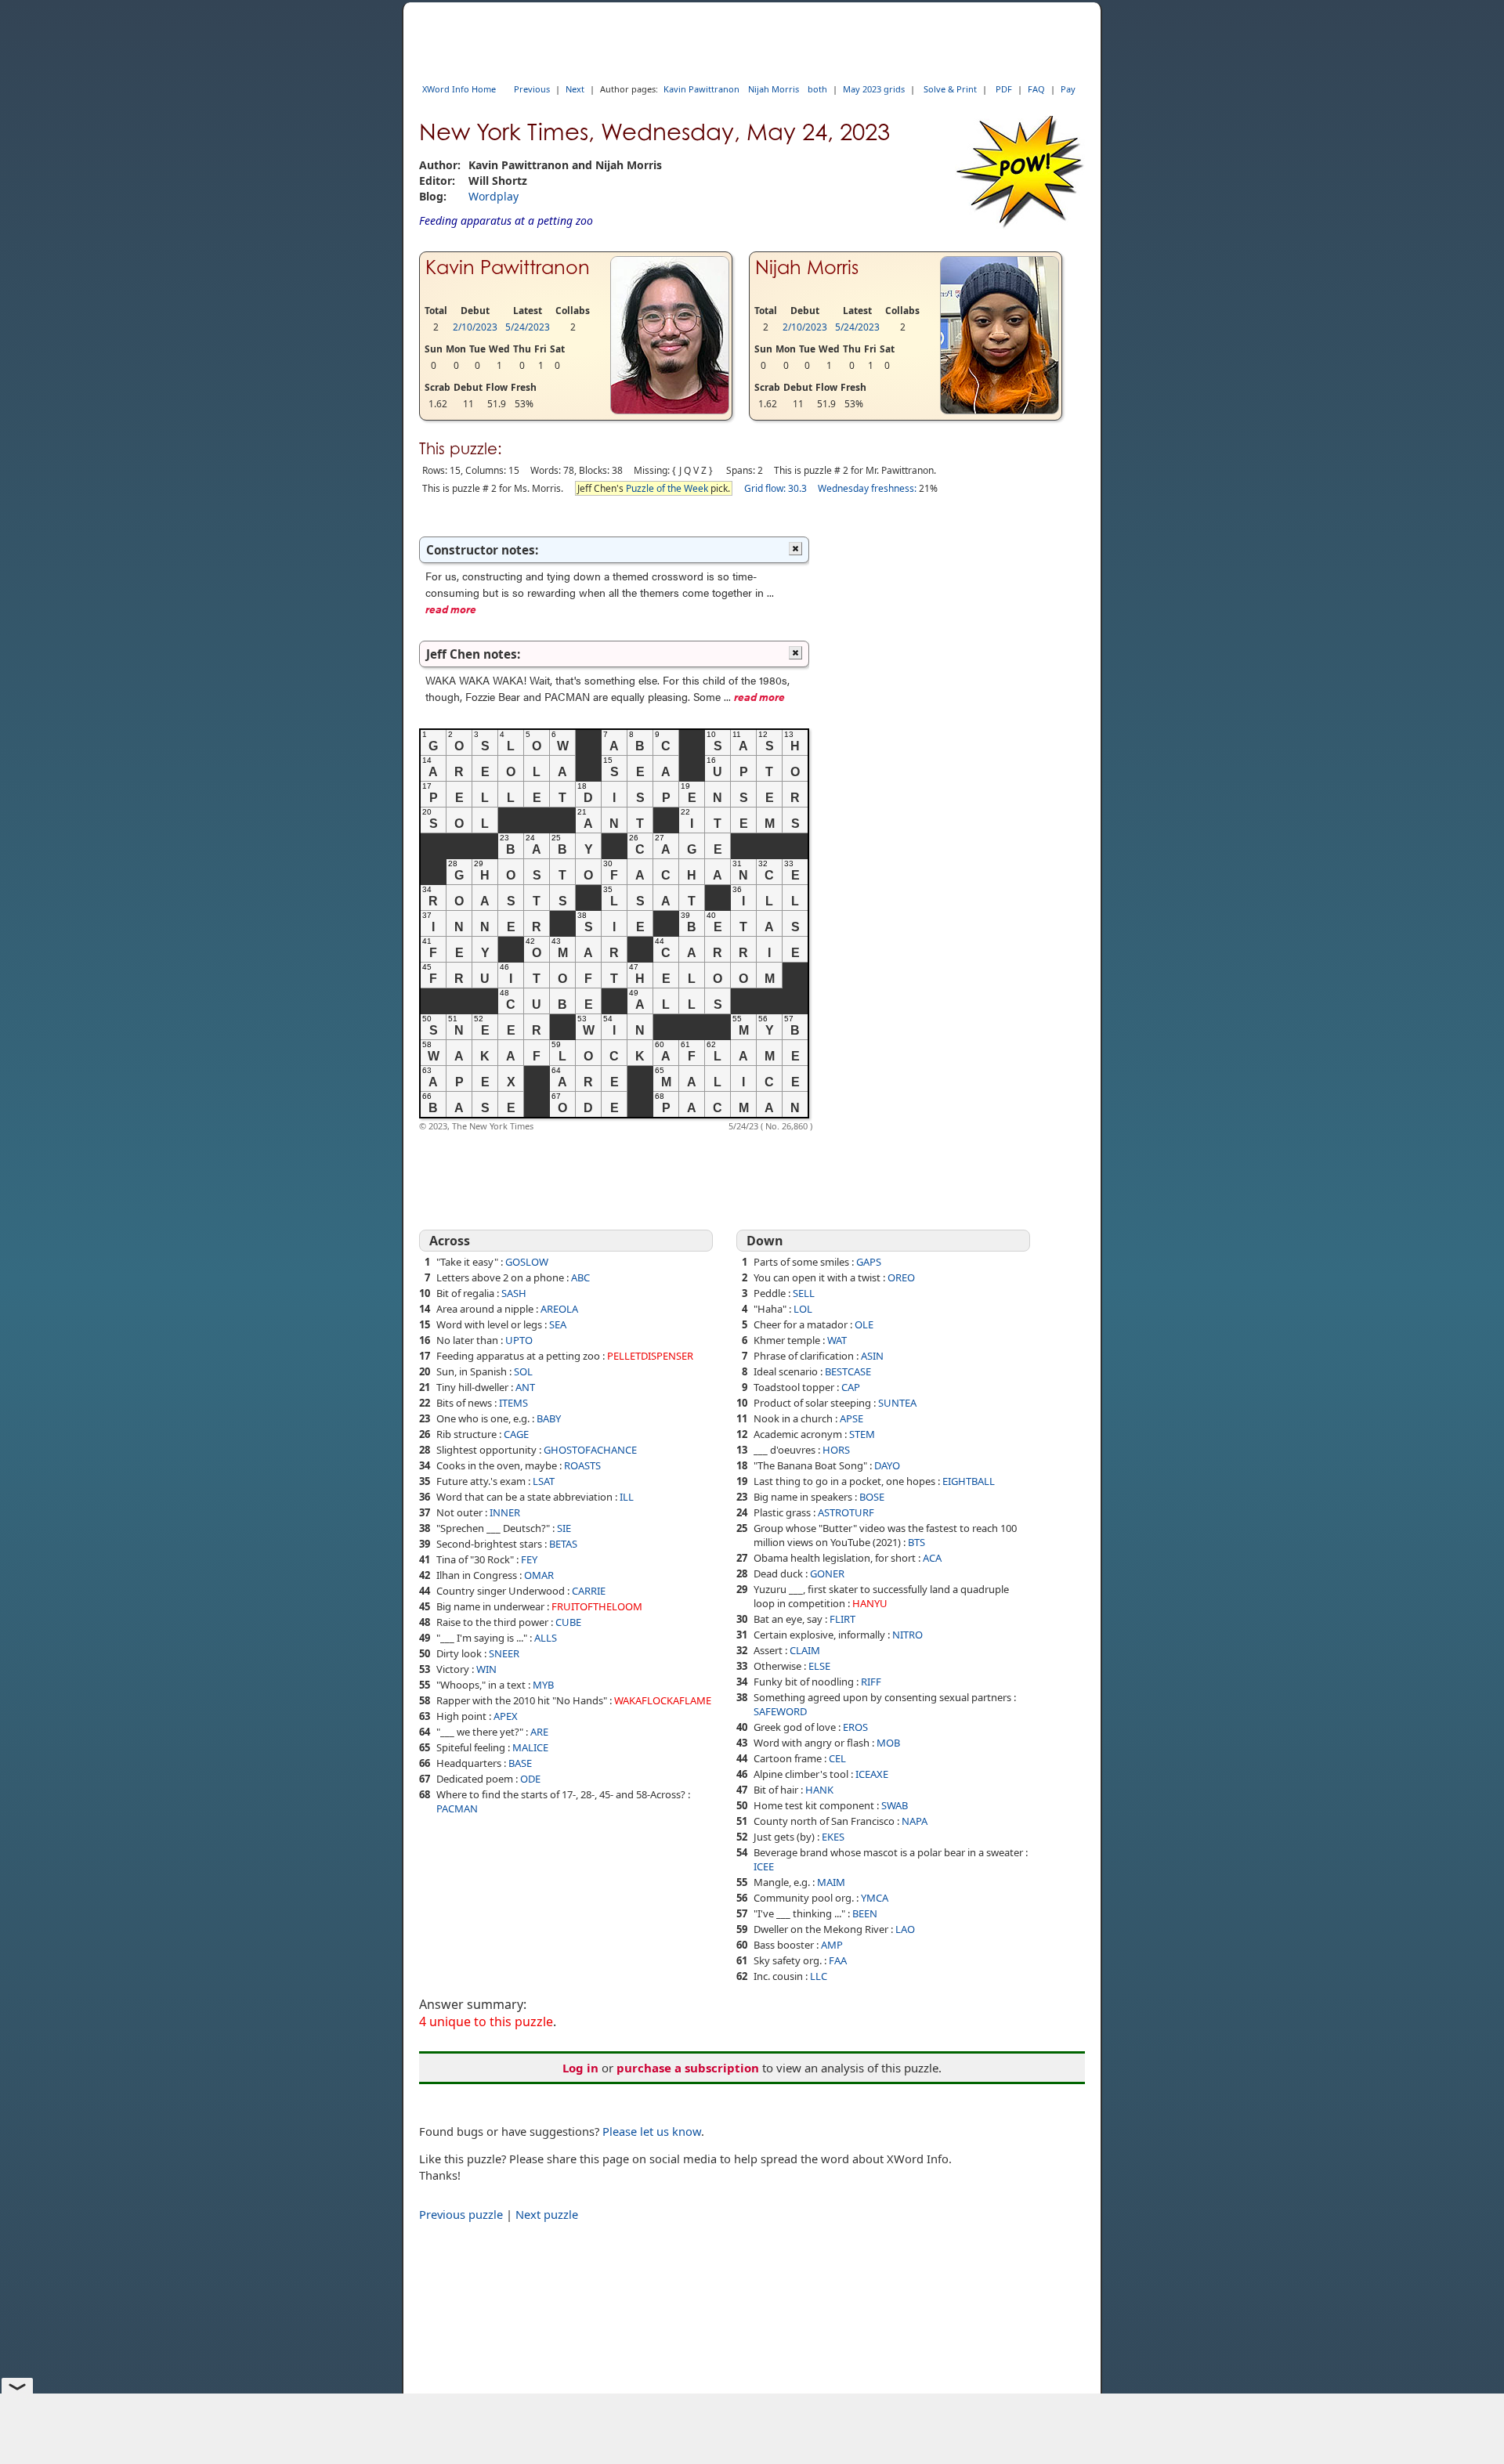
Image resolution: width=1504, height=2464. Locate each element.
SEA (558, 1324)
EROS (855, 1727)
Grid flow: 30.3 (775, 488)
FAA (838, 1960)
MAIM (831, 1882)
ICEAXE (872, 1774)
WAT (837, 1340)
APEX (506, 1716)
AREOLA (559, 1309)
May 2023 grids (874, 89)
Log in (580, 2068)
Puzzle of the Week (667, 488)
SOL (523, 1371)
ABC (580, 1277)
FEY (529, 1559)
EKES (833, 1837)
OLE (864, 1324)
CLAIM (805, 1650)
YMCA (875, 1898)
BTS (916, 1542)
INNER (505, 1512)
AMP (832, 1945)
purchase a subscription (688, 2068)
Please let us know (652, 2131)
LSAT (544, 1481)
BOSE (872, 1497)
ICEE (764, 1866)
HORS (836, 1450)
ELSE (819, 1666)
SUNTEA (897, 1403)
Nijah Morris (774, 89)
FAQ (1036, 89)
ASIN (872, 1356)
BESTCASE (848, 1371)
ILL (627, 1497)
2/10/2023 (475, 327)
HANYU (870, 1603)
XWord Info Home (459, 89)
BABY (549, 1418)
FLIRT (842, 1619)
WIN (486, 1669)
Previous (532, 89)
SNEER (504, 1653)
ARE (539, 1732)
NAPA (915, 1821)
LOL (803, 1309)
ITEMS (513, 1403)
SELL (804, 1293)
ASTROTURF (846, 1512)
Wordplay (493, 196)
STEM (862, 1434)
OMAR (539, 1575)
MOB (888, 1743)
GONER (827, 1573)
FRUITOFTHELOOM (597, 1606)
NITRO (907, 1635)
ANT (525, 1387)
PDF (1004, 89)
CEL (837, 1758)
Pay (1068, 89)
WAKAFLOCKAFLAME (663, 1700)
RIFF (871, 1682)
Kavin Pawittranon (701, 89)
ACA (932, 1558)
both (817, 89)
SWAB (895, 1805)
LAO (905, 1929)
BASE (520, 1763)
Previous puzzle (461, 2214)
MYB (543, 1685)
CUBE (568, 1622)
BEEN (865, 1913)
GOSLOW (527, 1262)
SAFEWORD (780, 1711)
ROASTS (582, 1465)
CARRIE (589, 1591)
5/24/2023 (528, 327)
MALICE (530, 1747)
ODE (530, 1779)
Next (575, 89)
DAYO (887, 1465)
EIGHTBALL (969, 1481)
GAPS (869, 1262)
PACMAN (457, 1808)
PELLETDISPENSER (650, 1356)
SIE (564, 1528)
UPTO (519, 1340)
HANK (819, 1790)
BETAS (563, 1544)
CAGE (516, 1434)
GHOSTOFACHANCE (590, 1450)
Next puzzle (547, 2214)
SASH (514, 1293)
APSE (851, 1418)
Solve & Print (950, 89)
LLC (819, 1976)
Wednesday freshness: (867, 488)
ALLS (546, 1638)
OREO (901, 1277)
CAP (851, 1387)
